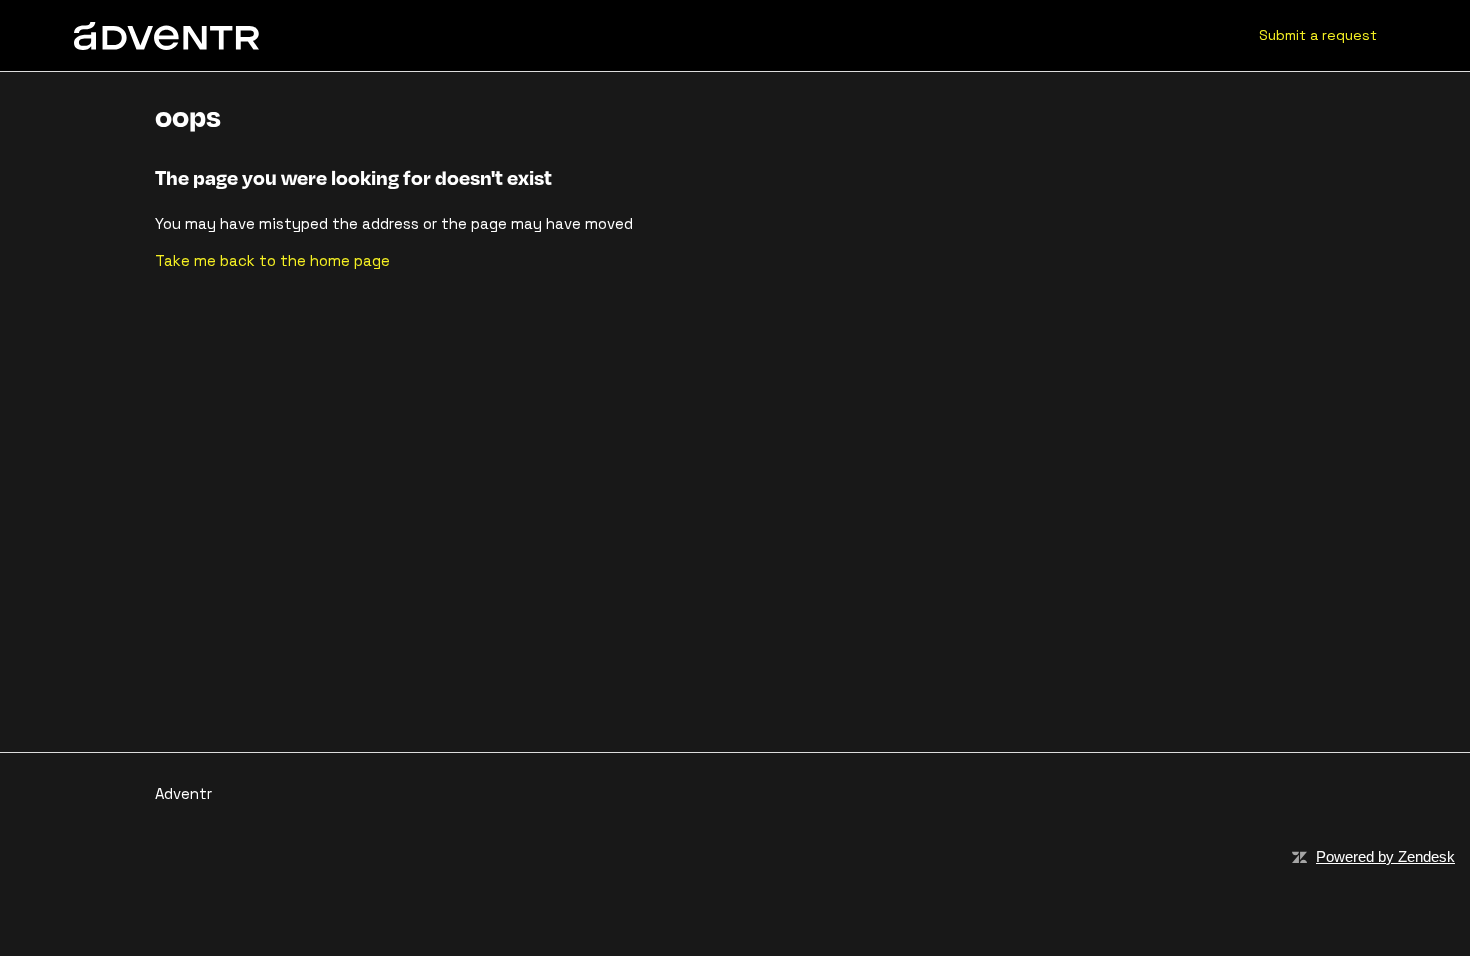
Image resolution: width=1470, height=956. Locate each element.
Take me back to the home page (272, 260)
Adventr (183, 793)
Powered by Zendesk (1385, 856)
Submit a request (1318, 35)
